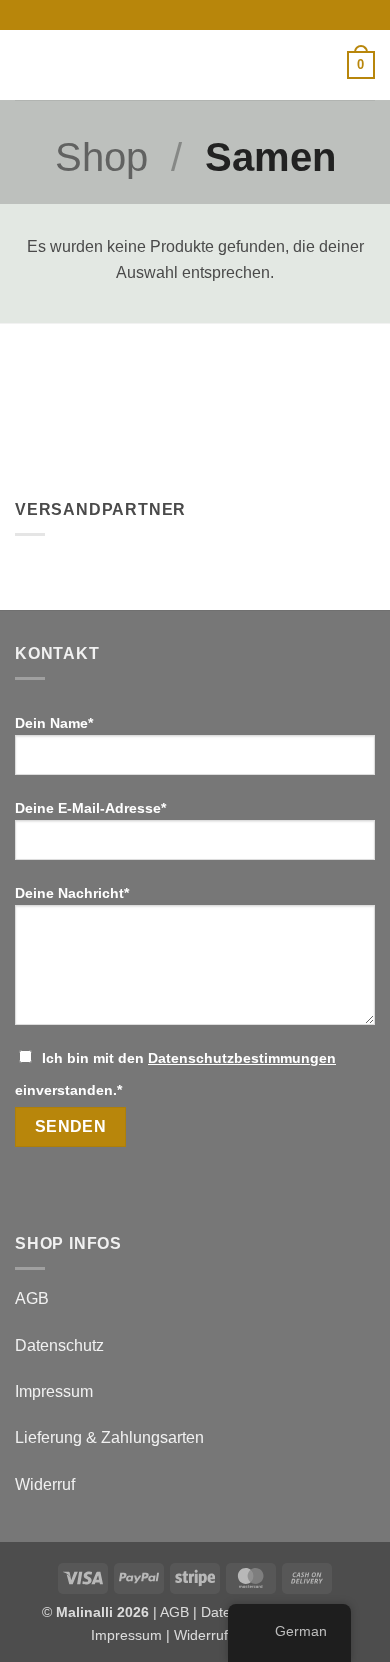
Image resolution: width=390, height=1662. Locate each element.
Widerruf (45, 1484)
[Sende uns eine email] (205, 15)
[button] (27, 64)
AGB (32, 1298)
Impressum (54, 1391)
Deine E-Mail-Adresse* (90, 808)
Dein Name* (54, 723)
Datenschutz (59, 1345)
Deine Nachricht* (72, 893)
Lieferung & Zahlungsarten (109, 1437)
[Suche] (324, 65)
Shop (101, 157)
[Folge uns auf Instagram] (185, 15)
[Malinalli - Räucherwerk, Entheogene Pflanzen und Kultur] (195, 65)
